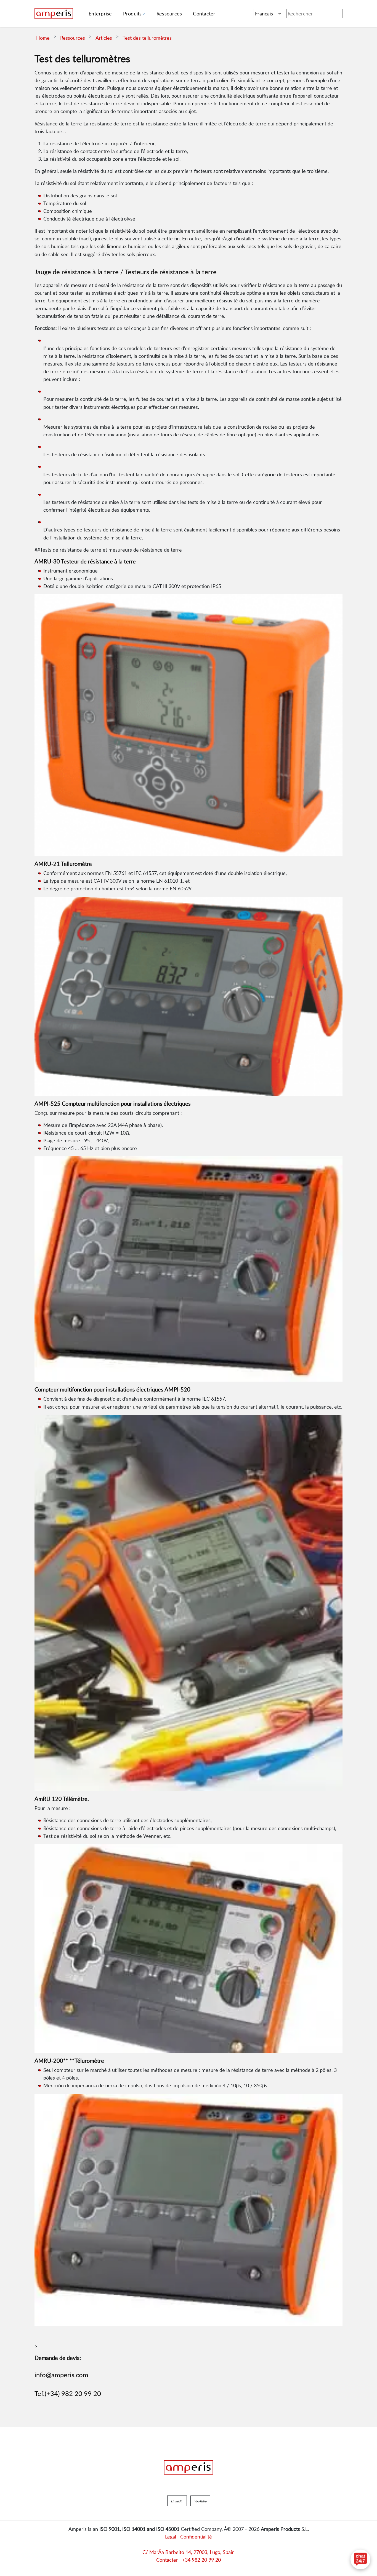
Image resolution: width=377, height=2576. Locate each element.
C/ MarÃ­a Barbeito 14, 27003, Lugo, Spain (189, 2552)
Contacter (167, 2560)
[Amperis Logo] (189, 2467)
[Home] (54, 14)
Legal (171, 2537)
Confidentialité (196, 2537)
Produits (132, 14)
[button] (177, 2501)
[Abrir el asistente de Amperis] (360, 2559)
